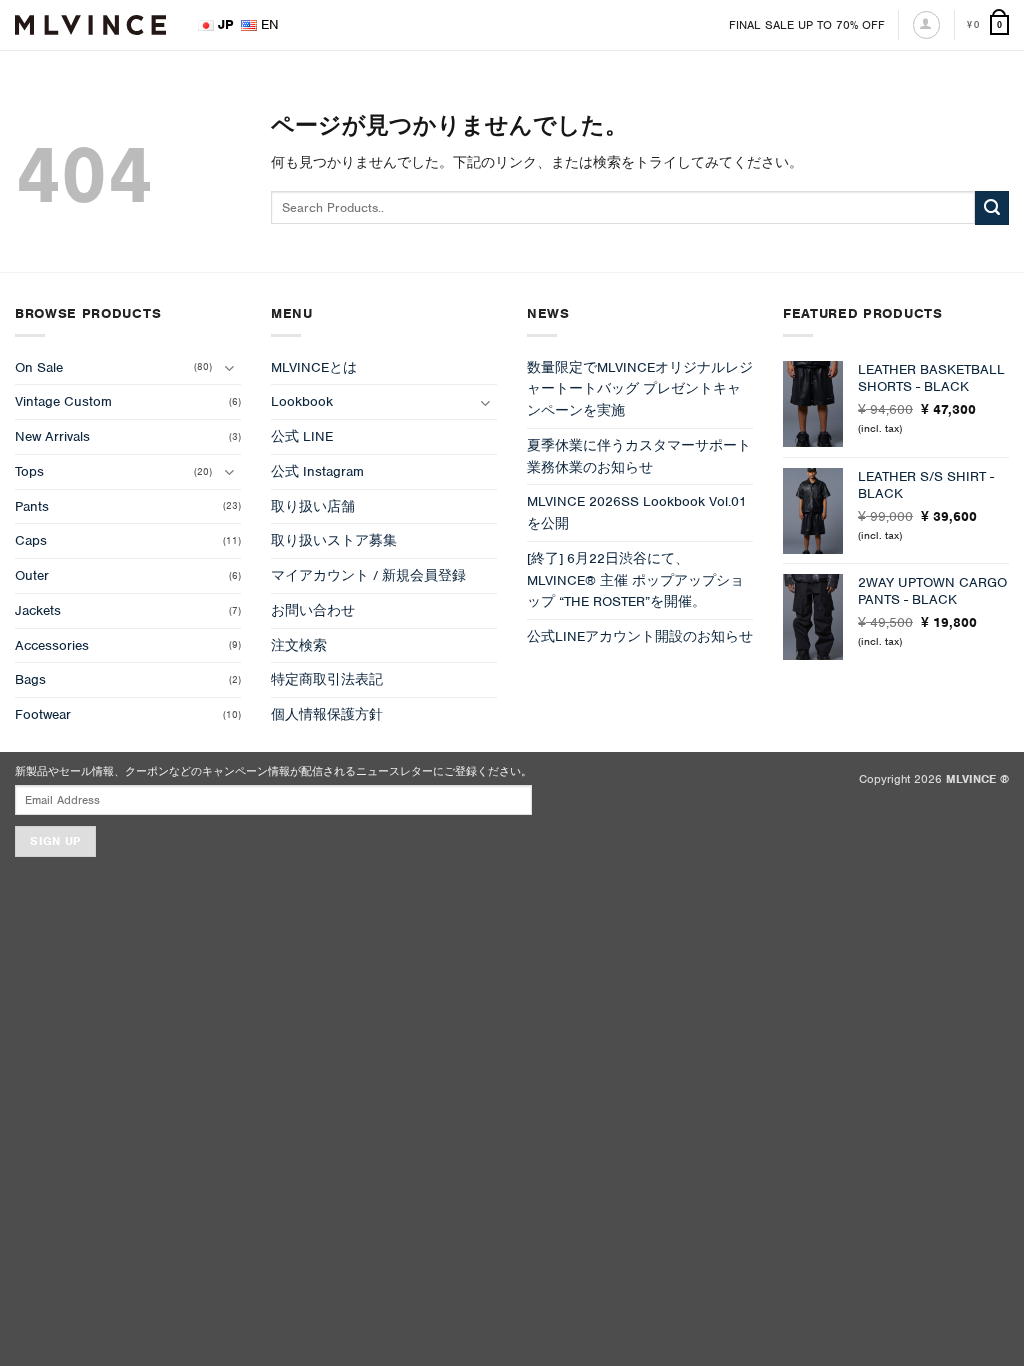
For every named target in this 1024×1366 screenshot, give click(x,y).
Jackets (38, 610)
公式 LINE (302, 436)
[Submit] (992, 208)
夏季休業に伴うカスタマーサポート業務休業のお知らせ (639, 456)
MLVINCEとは (314, 367)
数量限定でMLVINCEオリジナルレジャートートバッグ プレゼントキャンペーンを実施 (640, 389)
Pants (32, 506)
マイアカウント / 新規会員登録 (368, 575)
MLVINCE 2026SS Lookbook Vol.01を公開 (637, 512)
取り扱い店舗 (313, 506)
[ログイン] (926, 24)
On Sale (39, 367)
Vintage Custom (63, 401)
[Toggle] (229, 367)
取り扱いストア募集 (334, 540)
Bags (30, 679)
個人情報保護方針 (327, 714)
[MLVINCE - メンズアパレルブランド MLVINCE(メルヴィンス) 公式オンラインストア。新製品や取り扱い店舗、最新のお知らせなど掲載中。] (90, 25)
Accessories (52, 645)
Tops (29, 471)
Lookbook (302, 401)
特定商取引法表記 (327, 679)
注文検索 (299, 645)
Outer (32, 575)
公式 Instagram (317, 471)
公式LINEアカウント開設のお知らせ (640, 636)
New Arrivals (52, 436)
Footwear (43, 714)
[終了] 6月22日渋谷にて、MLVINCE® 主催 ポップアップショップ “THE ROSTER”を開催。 (635, 580)
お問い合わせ (313, 610)
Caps (31, 540)
